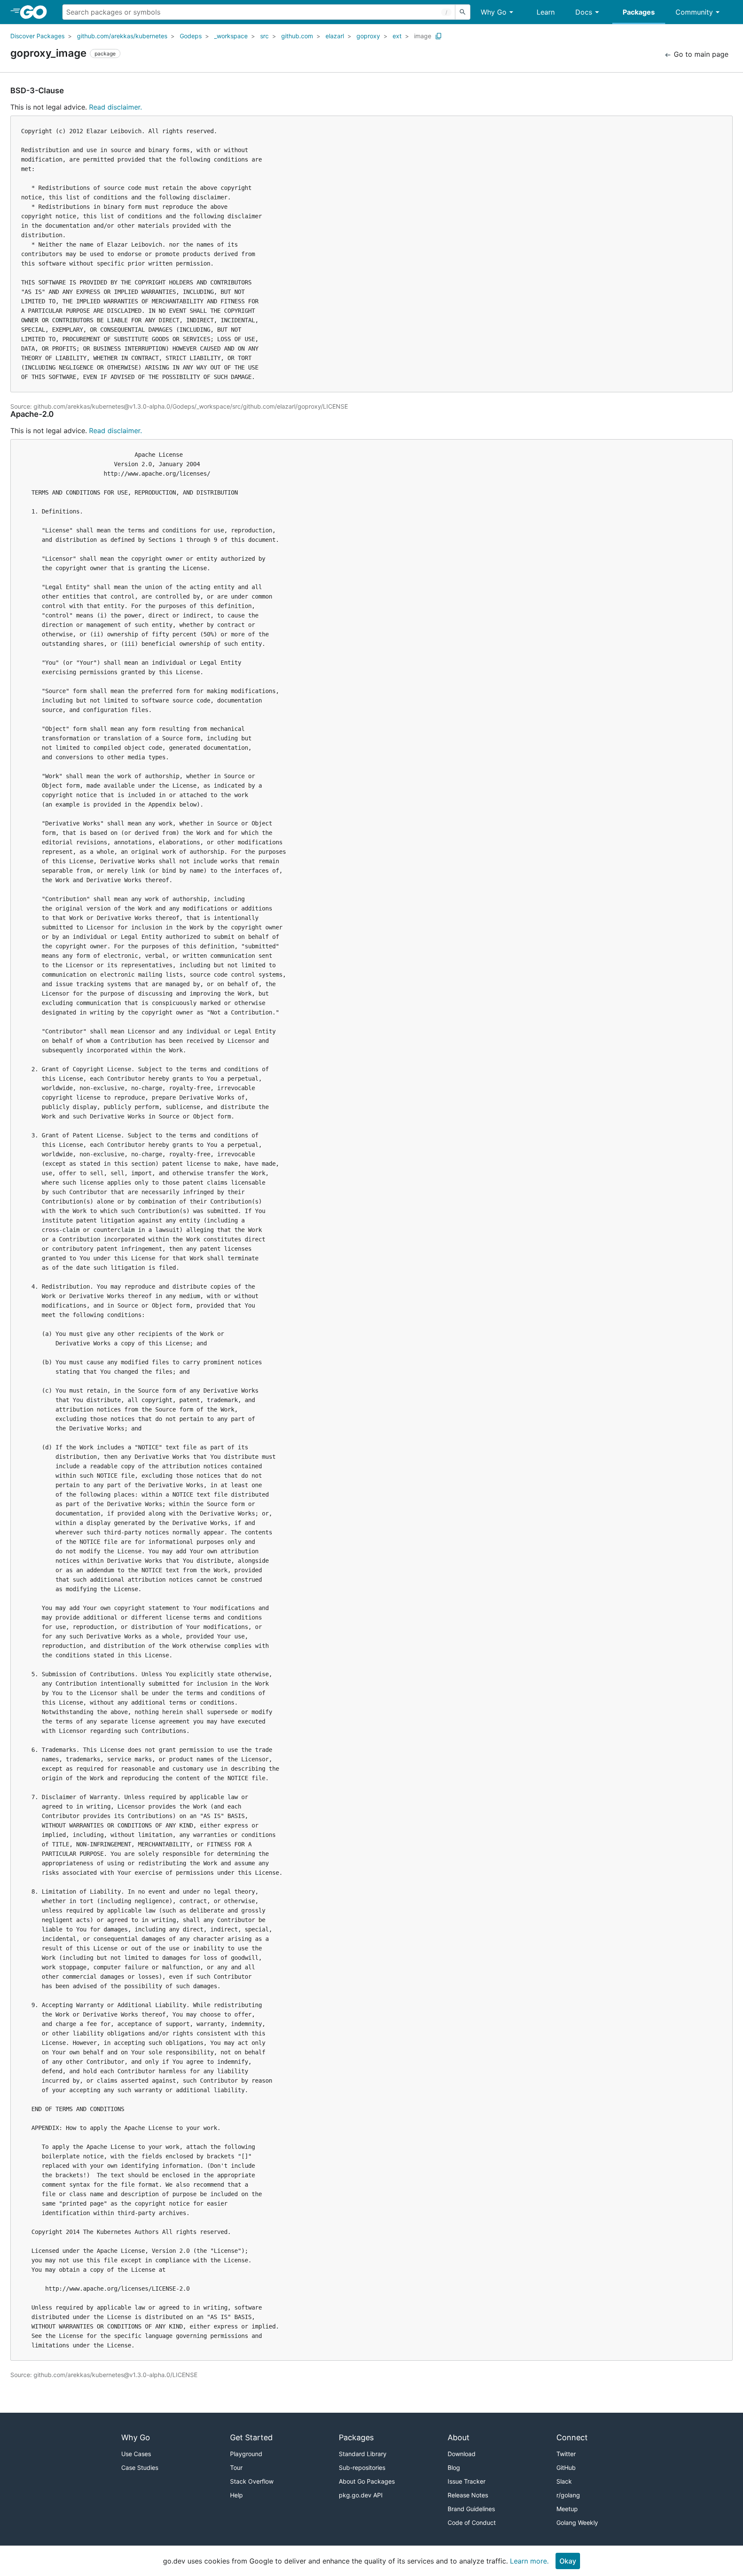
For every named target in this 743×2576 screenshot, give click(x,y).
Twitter (566, 2454)
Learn (546, 12)
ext (397, 36)
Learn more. (529, 2561)
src (264, 36)
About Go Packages (367, 2481)
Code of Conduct (472, 2523)
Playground (246, 2454)
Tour (236, 2468)
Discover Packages (37, 36)
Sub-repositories (362, 2468)
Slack (564, 2481)
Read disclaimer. (115, 107)
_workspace (231, 36)
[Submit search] (463, 12)
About (459, 2437)
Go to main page (700, 54)
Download (462, 2454)
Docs (584, 12)
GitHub (566, 2468)
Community (694, 12)
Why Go (494, 12)
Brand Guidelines (471, 2509)
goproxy (368, 36)
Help (236, 2495)
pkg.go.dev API (361, 2495)
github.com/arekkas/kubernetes (122, 36)
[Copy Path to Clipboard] (439, 36)
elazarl (335, 36)
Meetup (567, 2509)
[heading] (36, 12)
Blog (454, 2468)
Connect (572, 2437)
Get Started (251, 2437)
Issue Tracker (467, 2481)
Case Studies (140, 2468)
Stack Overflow (252, 2481)
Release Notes (468, 2495)
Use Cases (136, 2454)
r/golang (568, 2495)
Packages (639, 12)
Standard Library (363, 2454)
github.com (297, 36)
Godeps (191, 36)
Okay (568, 2561)
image (423, 36)
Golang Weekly (577, 2523)
